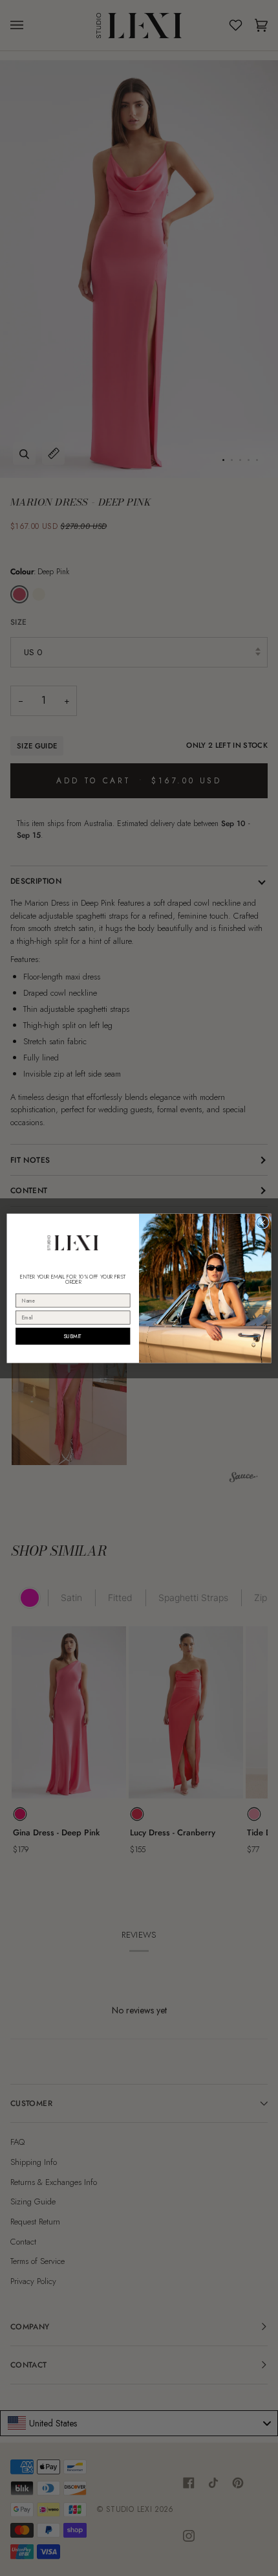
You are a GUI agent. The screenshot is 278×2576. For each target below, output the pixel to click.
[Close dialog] (262, 1222)
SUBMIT (73, 1336)
